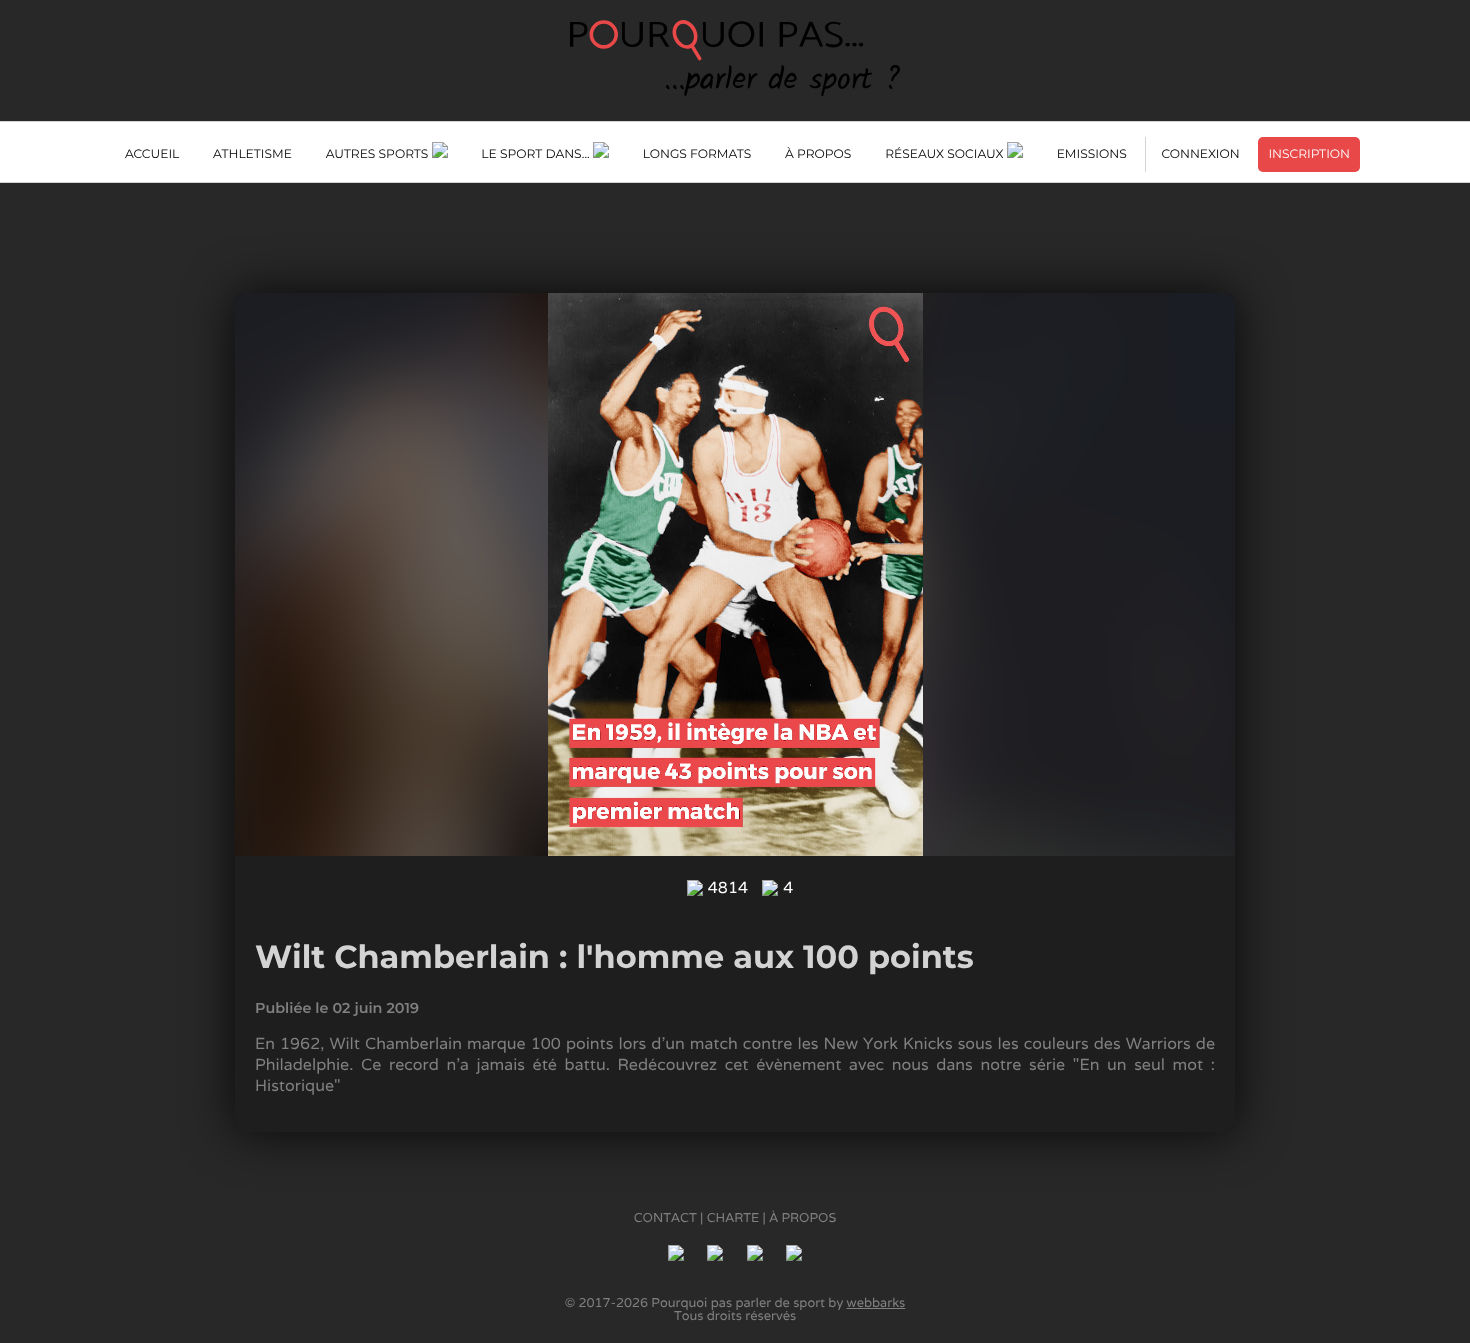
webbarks (876, 1302)
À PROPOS (802, 1217)
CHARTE (733, 1217)
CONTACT (665, 1217)
